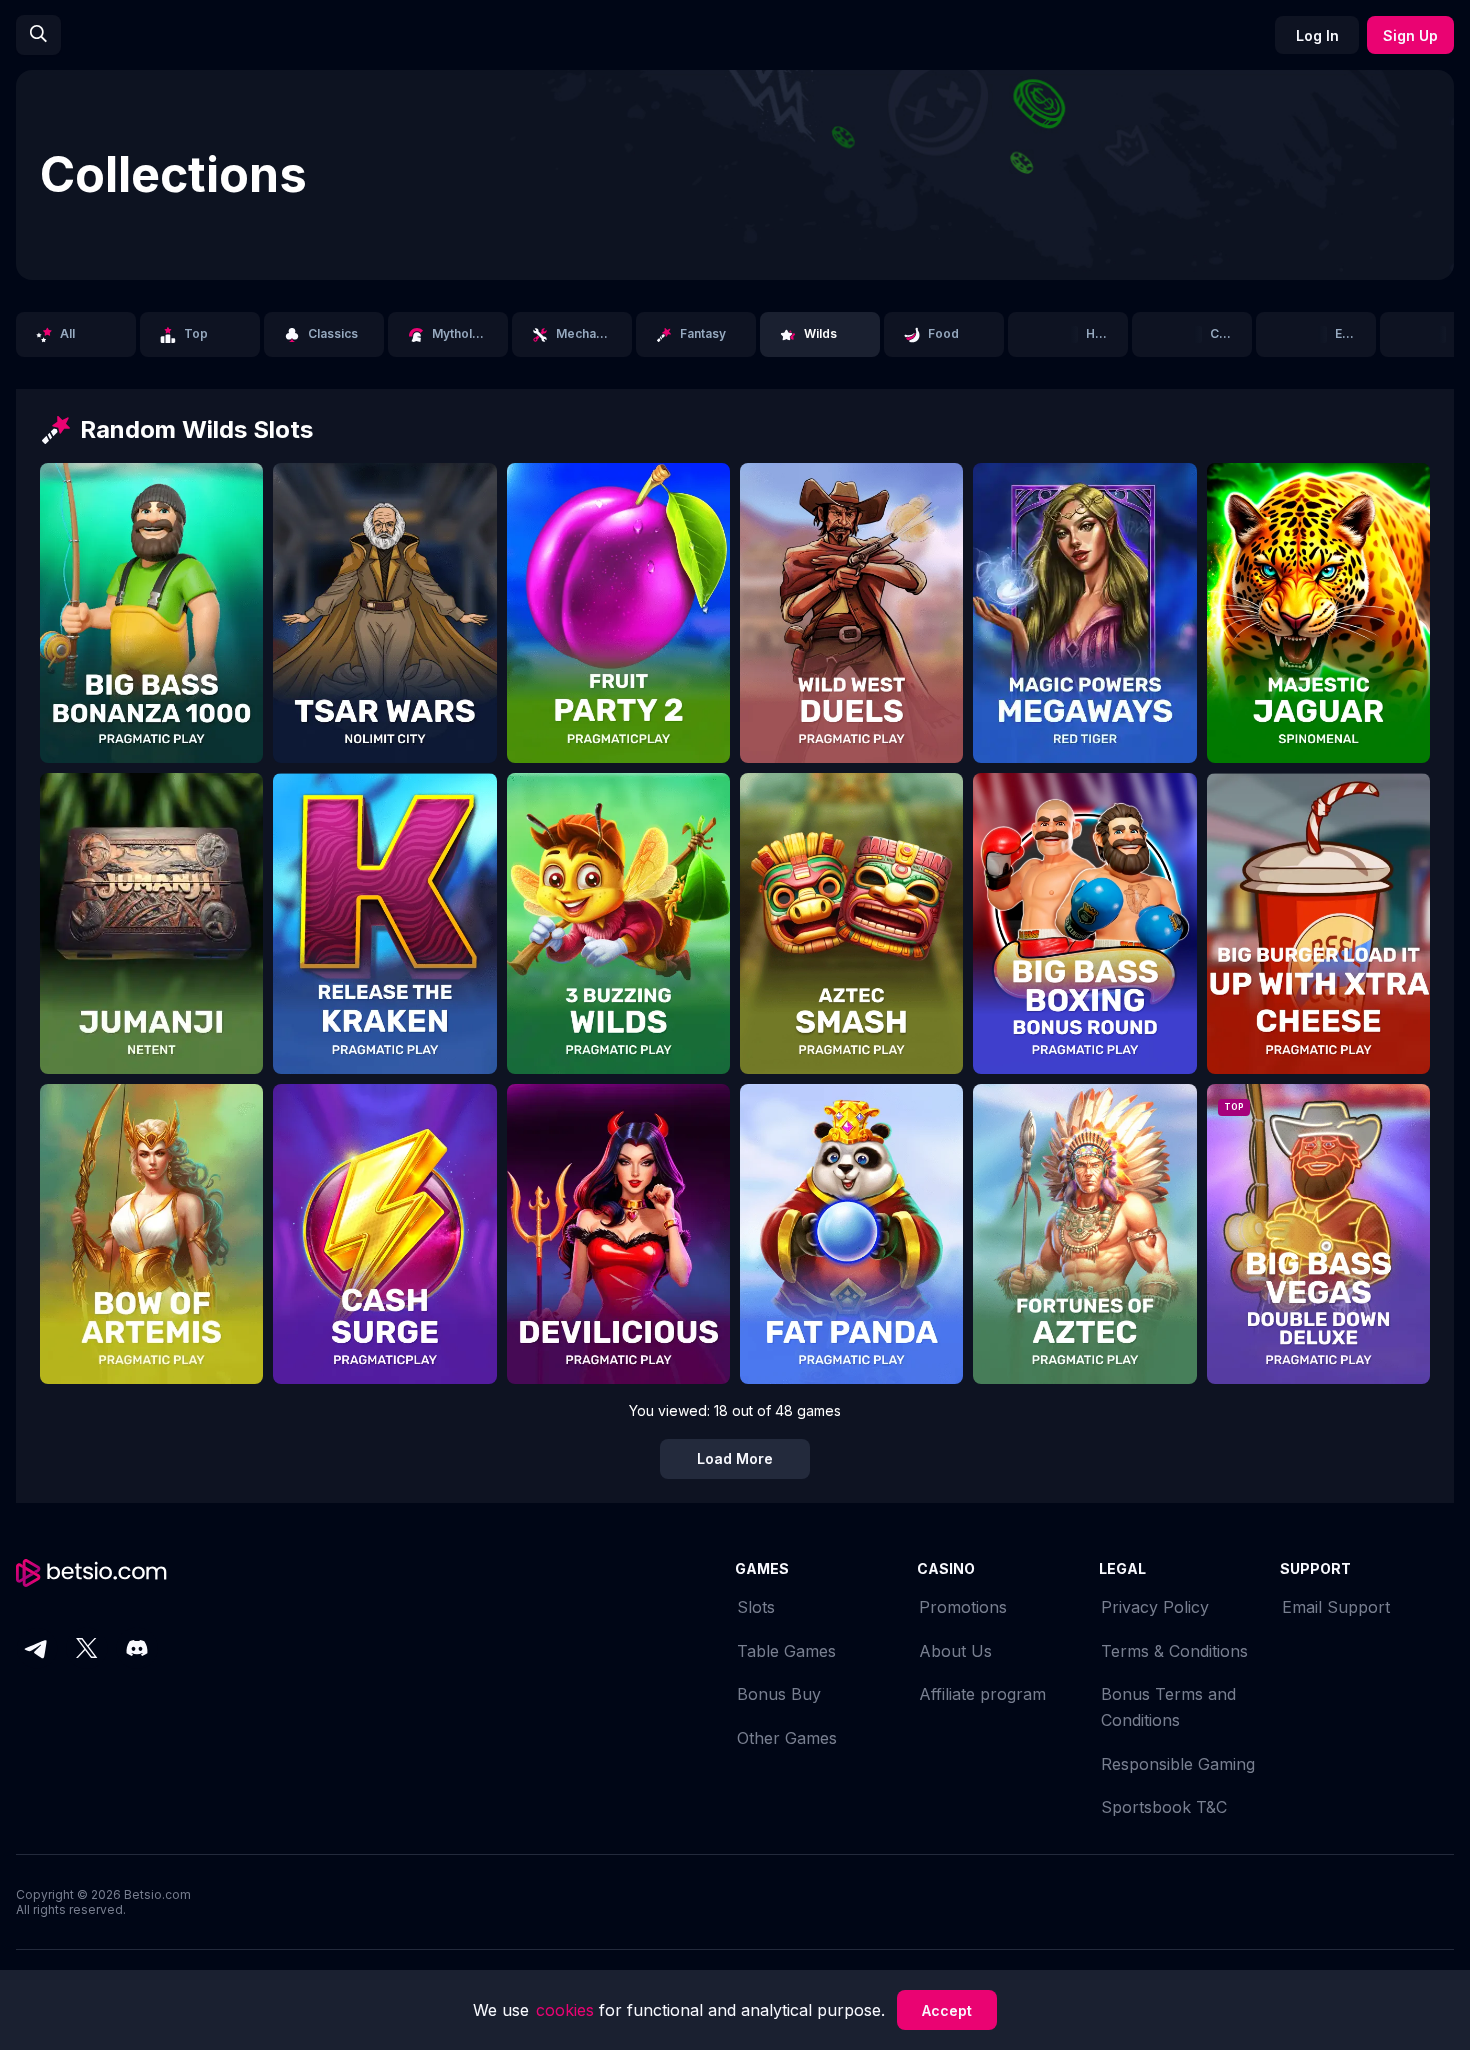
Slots (756, 1607)
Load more (735, 1458)
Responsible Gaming (1178, 1764)
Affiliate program (982, 1694)
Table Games (786, 1651)
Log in (1317, 35)
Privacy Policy (1155, 1607)
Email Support (1336, 1607)
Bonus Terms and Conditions (1168, 1707)
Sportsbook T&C (1164, 1807)
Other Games (787, 1738)
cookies (567, 2010)
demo (152, 627)
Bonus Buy (779, 1694)
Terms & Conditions (1174, 1651)
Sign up (1410, 35)
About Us (955, 1651)
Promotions (963, 1607)
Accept (947, 2010)
